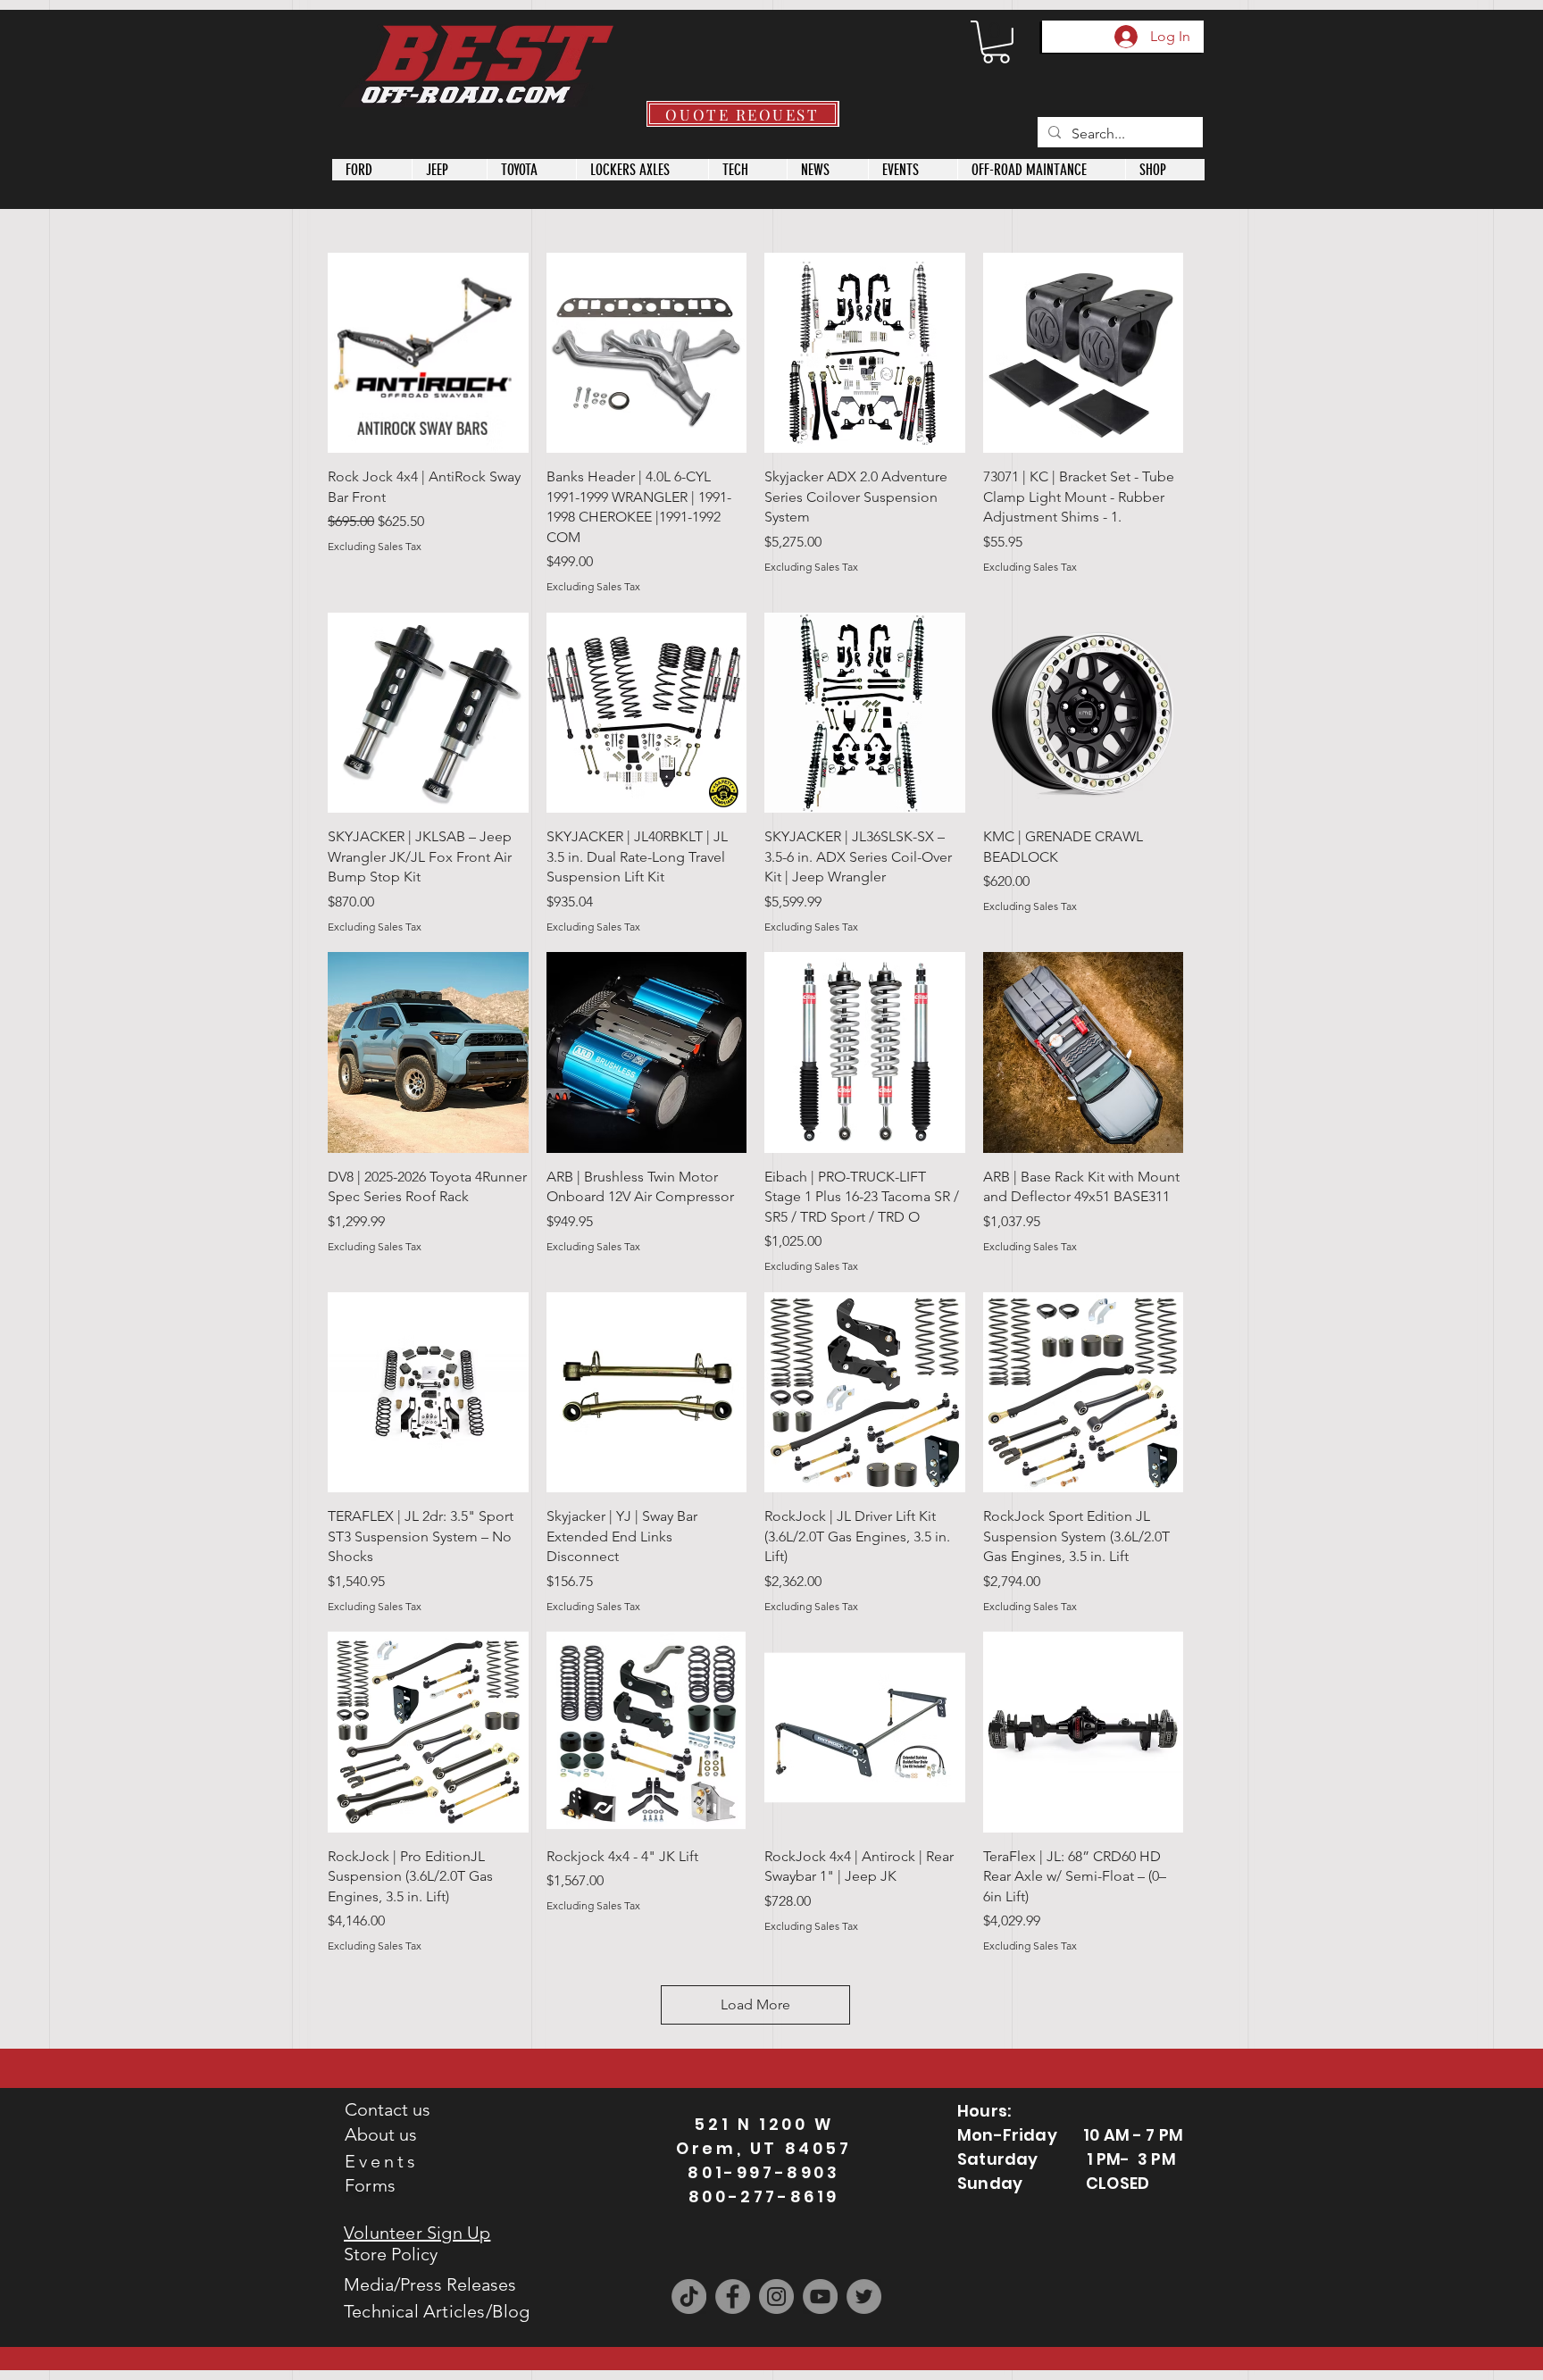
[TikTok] (689, 2296)
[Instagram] (776, 2296)
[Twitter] (864, 2296)
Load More (755, 2004)
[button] (996, 42)
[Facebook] (733, 2296)
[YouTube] (820, 2296)
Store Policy (391, 2254)
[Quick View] (428, 353)
